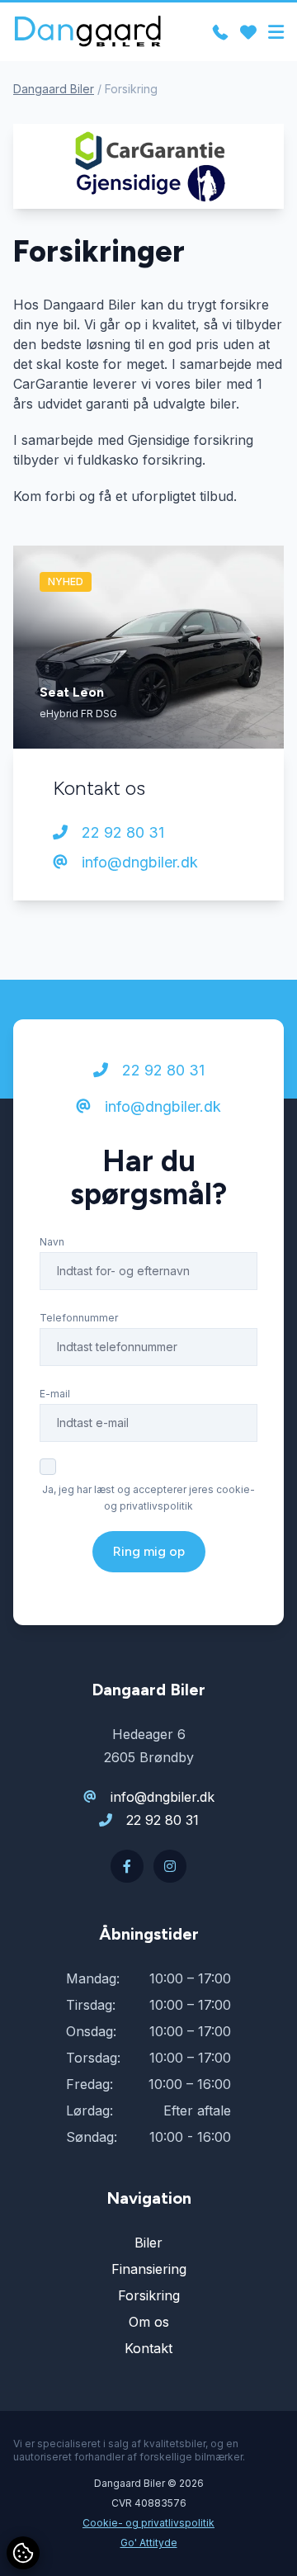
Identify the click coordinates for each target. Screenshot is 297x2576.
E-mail (55, 1394)
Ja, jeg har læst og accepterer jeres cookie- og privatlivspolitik (148, 1498)
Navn (52, 1242)
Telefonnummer (79, 1318)
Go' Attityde (149, 2543)
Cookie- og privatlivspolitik (148, 2523)
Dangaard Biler (54, 89)
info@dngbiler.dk (138, 862)
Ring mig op (149, 1551)
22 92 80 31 (121, 832)
